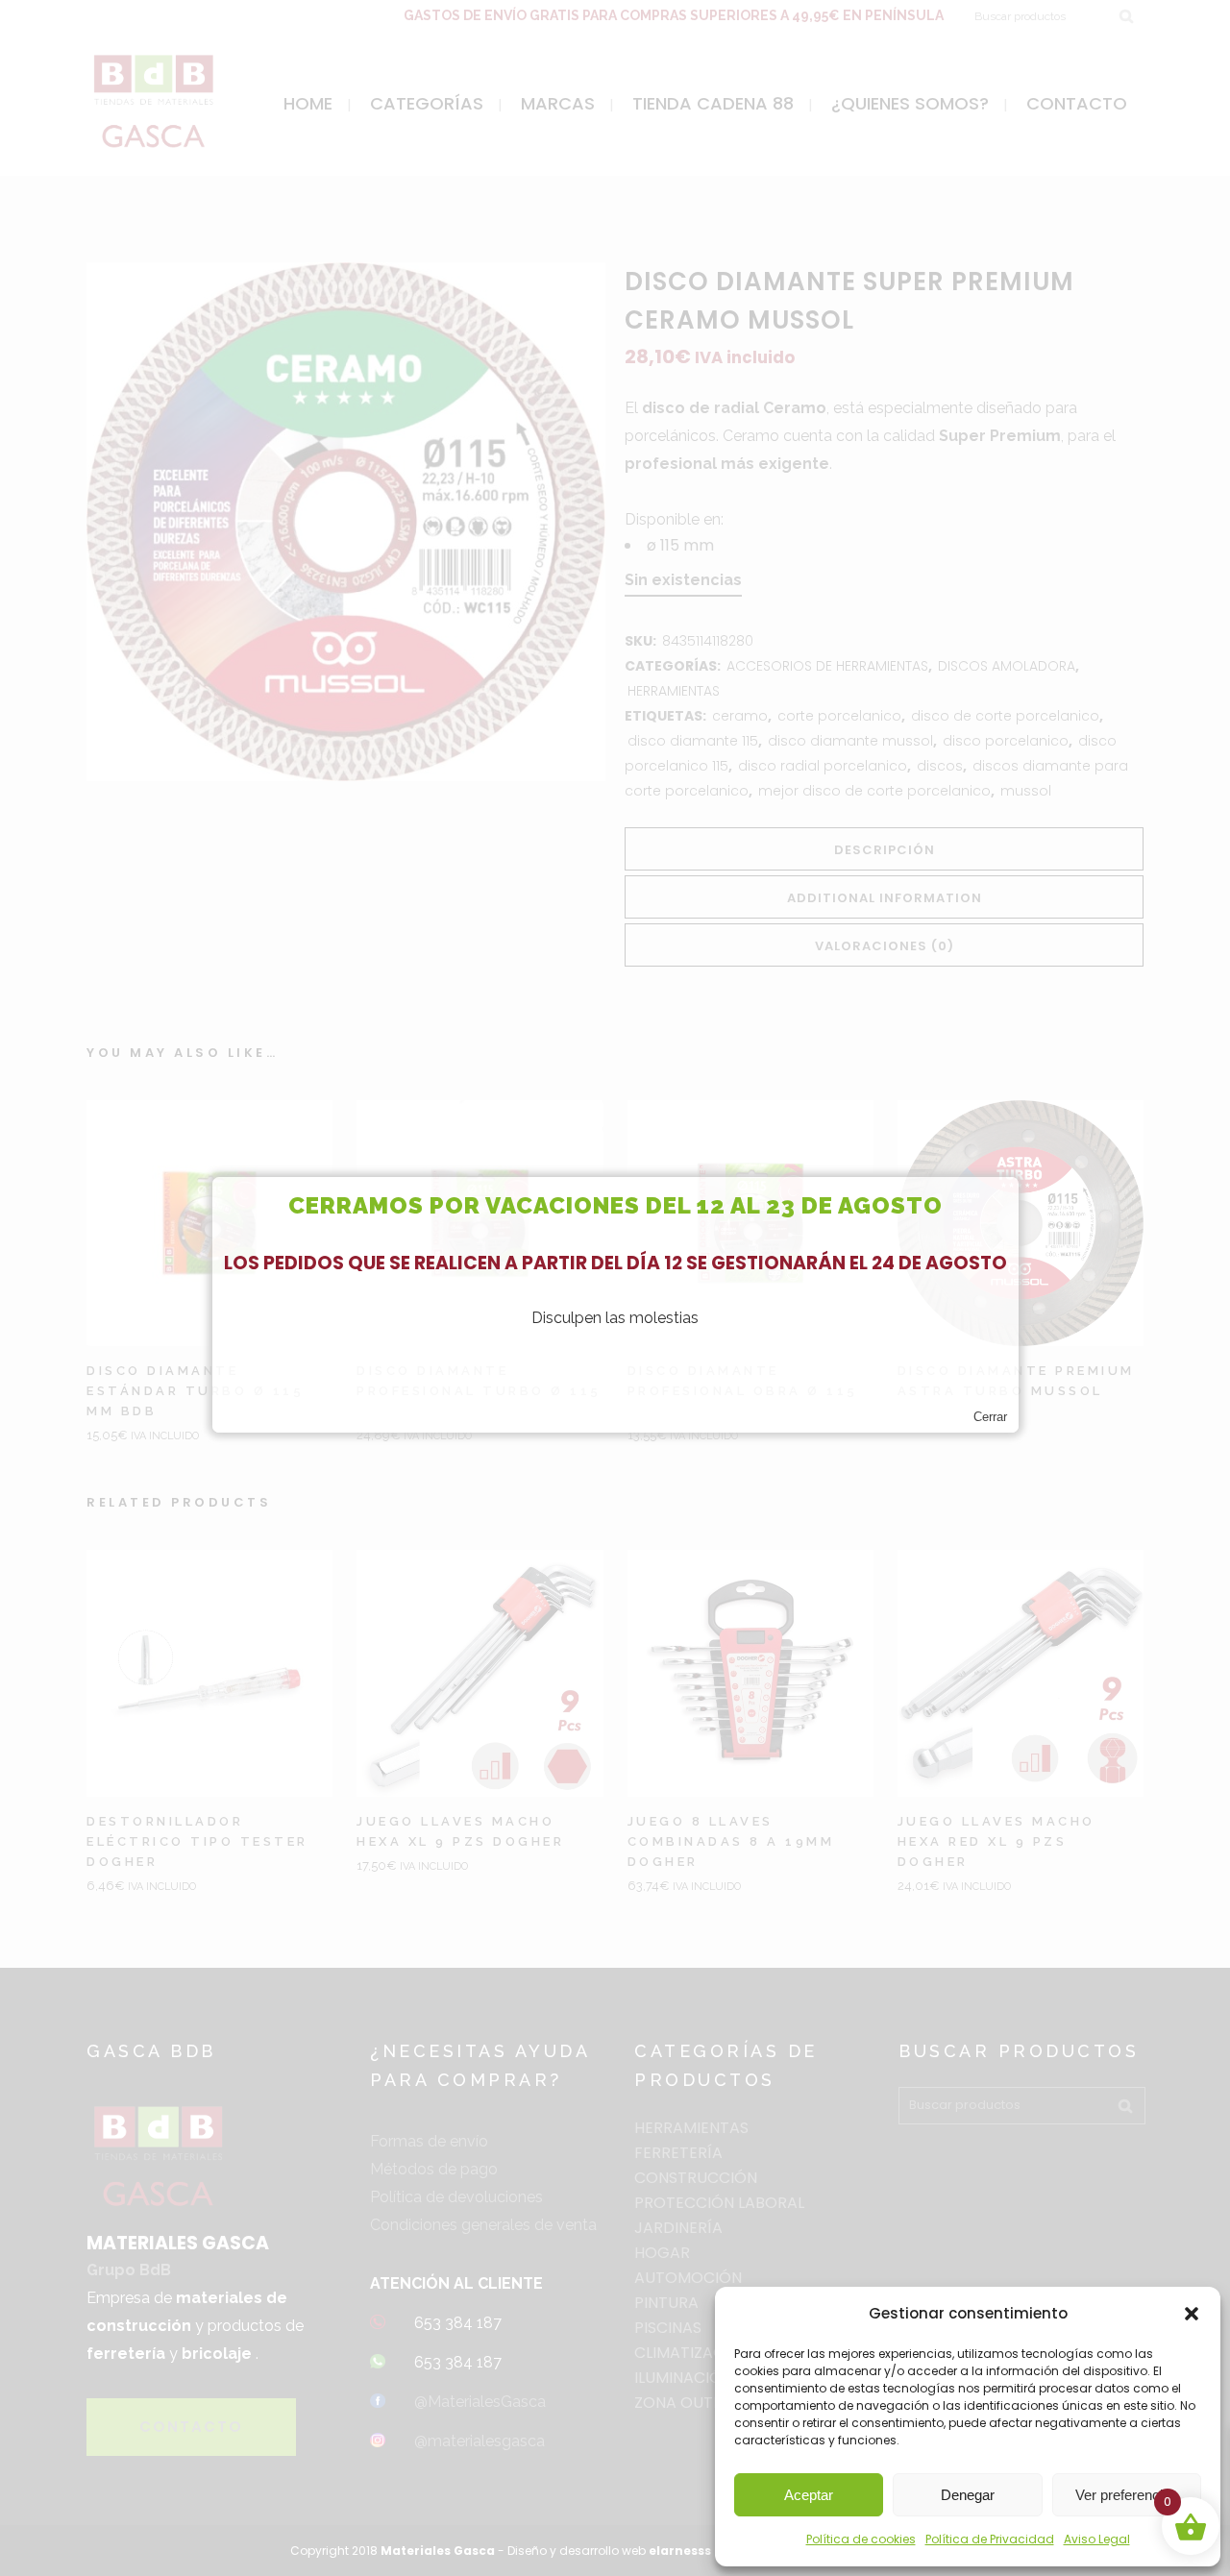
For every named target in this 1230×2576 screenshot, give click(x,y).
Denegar (968, 2495)
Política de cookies (861, 2539)
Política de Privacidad (990, 2539)
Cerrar (990, 1417)
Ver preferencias (1127, 2495)
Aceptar (809, 2495)
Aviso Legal (1097, 2539)
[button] (1192, 2314)
